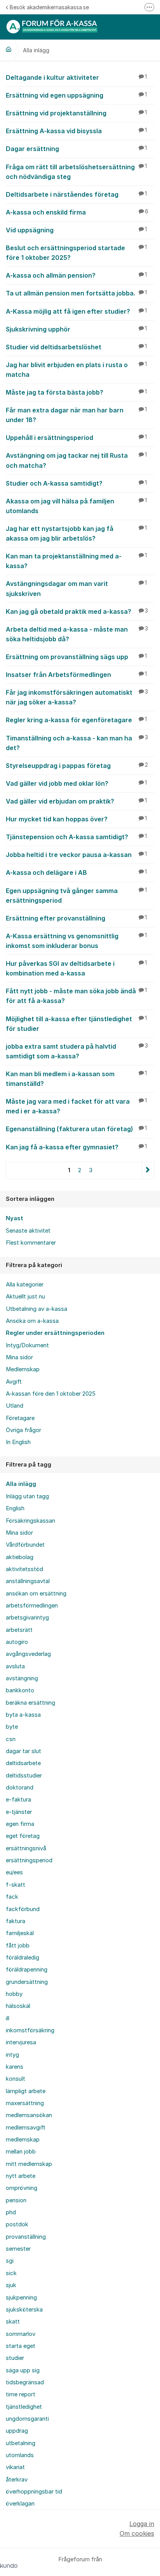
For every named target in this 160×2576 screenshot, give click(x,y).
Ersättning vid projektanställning (76, 113)
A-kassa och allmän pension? (76, 275)
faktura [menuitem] (16, 1921)
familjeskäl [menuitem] (20, 1933)
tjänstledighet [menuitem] (24, 2407)
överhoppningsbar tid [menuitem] (34, 2492)
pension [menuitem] (16, 2200)
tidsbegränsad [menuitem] (25, 2382)
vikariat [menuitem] (15, 2467)
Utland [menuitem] (15, 1406)
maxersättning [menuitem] (25, 2103)
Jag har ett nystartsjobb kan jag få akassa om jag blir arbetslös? (76, 533)
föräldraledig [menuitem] (23, 1958)
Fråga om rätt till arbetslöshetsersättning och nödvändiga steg (76, 172)
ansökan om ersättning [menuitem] (36, 1594)
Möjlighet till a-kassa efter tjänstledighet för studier (76, 1024)
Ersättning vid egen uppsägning (76, 95)
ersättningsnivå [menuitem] (26, 1848)
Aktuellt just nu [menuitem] (25, 1297)
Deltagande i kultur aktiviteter (76, 77)
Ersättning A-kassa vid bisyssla (76, 131)
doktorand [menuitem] (20, 1788)
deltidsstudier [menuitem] (24, 1776)
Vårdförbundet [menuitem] (25, 1545)
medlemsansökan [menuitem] (29, 2115)
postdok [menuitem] (17, 2224)
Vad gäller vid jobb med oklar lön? (76, 783)
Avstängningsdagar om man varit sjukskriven (76, 588)
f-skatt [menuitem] (16, 1885)
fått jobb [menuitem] (18, 1946)
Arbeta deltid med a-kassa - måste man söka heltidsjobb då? (77, 634)
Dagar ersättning (76, 149)
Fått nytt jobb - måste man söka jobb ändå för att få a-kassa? (76, 996)
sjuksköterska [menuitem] (24, 2310)
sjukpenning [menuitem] (21, 2298)
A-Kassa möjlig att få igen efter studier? (76, 311)
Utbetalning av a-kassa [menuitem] (37, 1309)
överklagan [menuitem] (20, 2504)
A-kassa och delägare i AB (76, 872)
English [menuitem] (15, 1508)
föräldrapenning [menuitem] (27, 1970)
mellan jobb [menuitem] (21, 2152)
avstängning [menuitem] (22, 1678)
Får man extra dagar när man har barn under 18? (76, 415)
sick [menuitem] (11, 2273)
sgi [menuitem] (10, 2261)
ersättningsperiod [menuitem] (29, 1860)
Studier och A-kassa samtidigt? (76, 483)
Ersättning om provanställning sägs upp (76, 657)
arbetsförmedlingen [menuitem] (32, 1606)
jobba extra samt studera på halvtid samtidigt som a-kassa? (77, 1051)
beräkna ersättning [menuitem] (30, 1703)
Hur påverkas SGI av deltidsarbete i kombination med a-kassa (76, 968)
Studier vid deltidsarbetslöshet (76, 347)
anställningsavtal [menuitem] (28, 1581)
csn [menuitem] (11, 1739)
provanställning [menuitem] (26, 2237)
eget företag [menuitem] (23, 1836)
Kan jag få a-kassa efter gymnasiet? (76, 1147)
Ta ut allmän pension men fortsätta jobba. (76, 293)
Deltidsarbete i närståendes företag (76, 194)
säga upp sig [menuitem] (23, 2370)
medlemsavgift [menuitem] (26, 2128)
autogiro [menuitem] (17, 1642)
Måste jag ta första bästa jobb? (76, 392)
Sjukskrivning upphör (76, 329)
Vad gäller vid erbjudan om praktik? (76, 801)
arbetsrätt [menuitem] (19, 1630)
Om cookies (137, 2533)
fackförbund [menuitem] (23, 1909)
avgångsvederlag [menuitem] (28, 1654)
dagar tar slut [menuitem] (23, 1751)
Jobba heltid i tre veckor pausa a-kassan (76, 855)
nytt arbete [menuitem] (21, 2176)
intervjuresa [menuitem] (21, 2042)
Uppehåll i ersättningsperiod (76, 438)
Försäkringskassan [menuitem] (30, 1521)
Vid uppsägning (76, 230)
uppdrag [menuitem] (17, 2431)
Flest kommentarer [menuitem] (31, 1243)
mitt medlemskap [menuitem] (29, 2164)
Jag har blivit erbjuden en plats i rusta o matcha (76, 370)
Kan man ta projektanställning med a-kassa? (76, 561)
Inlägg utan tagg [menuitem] (27, 1496)
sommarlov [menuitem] (21, 2334)
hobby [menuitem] (14, 1994)
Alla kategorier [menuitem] (25, 1285)
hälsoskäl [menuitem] (18, 2006)
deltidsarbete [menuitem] (23, 1763)
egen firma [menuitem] (20, 1824)
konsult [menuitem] (16, 2079)
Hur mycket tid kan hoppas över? (76, 819)
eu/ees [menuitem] (14, 1872)
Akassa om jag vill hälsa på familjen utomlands (76, 506)
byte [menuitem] (12, 1727)
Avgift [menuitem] (14, 1382)
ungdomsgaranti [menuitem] (27, 2419)
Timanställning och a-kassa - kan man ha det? (77, 743)
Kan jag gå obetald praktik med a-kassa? (77, 611)
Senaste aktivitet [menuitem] (28, 1231)
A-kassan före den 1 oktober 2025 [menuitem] (51, 1394)
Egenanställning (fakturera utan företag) (76, 1129)
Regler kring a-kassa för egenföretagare (76, 720)
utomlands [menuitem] (20, 2455)
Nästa (148, 1170)
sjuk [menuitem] (11, 2285)
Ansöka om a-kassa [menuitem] (32, 1321)
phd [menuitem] (11, 2212)
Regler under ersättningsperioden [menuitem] (55, 1333)
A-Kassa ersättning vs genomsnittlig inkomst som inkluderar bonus (76, 941)
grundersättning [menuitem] (27, 1982)
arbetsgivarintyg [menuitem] (27, 1618)
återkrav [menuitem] (17, 2480)
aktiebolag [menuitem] (20, 1557)
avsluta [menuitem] (15, 1666)
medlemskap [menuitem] (23, 2140)
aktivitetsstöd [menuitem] (24, 1569)
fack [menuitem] (12, 1897)
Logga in (142, 2524)
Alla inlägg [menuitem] (21, 1484)
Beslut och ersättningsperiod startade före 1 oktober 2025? (76, 253)
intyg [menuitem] (12, 2055)
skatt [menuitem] (13, 2322)
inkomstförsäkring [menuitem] (30, 2030)
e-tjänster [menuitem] (19, 1812)
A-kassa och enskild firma (77, 212)
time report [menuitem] (21, 2394)
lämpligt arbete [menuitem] (26, 2091)
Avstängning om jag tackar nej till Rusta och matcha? (76, 460)
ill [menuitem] (8, 2018)
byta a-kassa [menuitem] (23, 1715)
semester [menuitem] (18, 2249)
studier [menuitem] (15, 2358)
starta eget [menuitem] (21, 2346)
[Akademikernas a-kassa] (9, 49)
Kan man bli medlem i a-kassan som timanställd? (76, 1079)
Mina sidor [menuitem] (19, 1357)
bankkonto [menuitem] (20, 1690)
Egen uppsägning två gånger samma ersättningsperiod (76, 896)
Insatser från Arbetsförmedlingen (76, 675)
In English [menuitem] (18, 1442)
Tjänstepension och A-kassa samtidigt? (76, 837)
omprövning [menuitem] (22, 2188)
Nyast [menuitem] (15, 1218)
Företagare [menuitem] (20, 1418)
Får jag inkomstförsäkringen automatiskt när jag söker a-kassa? (77, 697)
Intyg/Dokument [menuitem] (27, 1345)
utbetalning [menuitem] (21, 2443)
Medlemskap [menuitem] (23, 1369)
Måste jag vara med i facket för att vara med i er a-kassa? (76, 1106)
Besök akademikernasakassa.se (49, 7)
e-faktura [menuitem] (18, 1800)
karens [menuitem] (15, 2067)
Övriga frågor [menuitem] (23, 1430)
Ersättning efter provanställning (76, 918)
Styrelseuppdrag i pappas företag (77, 766)
